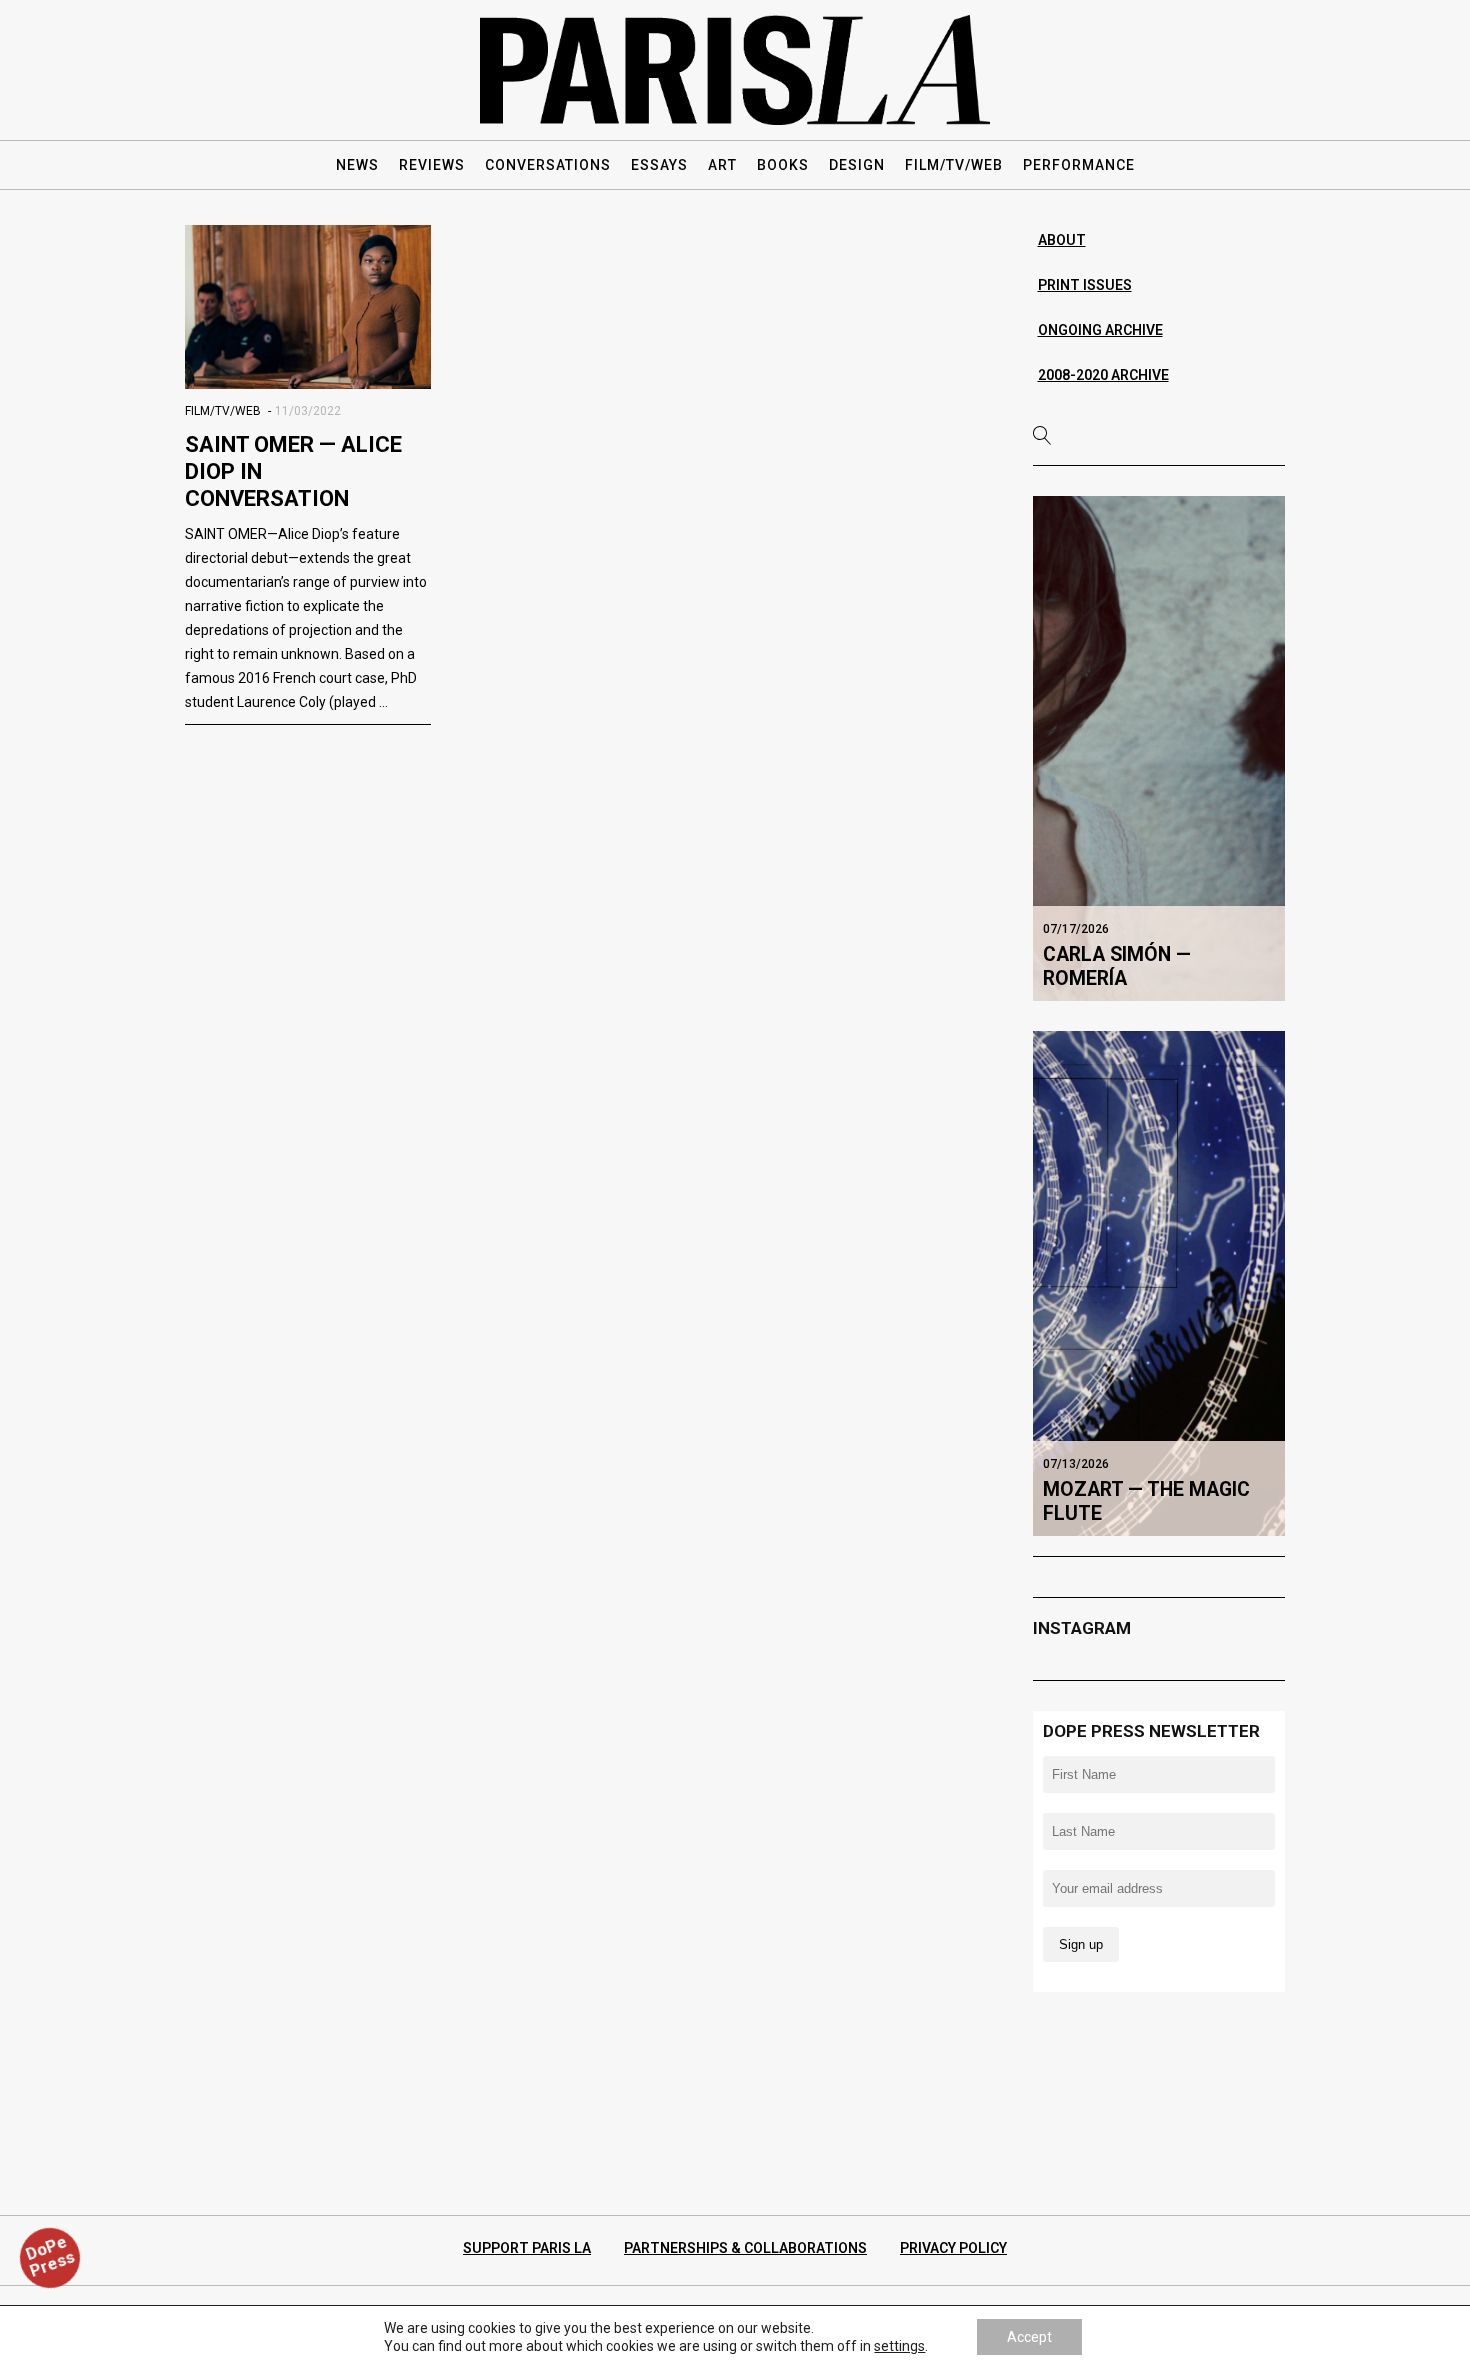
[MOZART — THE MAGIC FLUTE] (1159, 1283)
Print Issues (1085, 285)
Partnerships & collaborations (745, 2248)
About (1062, 240)
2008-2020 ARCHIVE (1103, 375)
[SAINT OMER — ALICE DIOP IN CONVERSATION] (308, 307)
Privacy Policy (953, 2248)
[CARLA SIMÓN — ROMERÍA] (1159, 748)
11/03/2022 (308, 411)
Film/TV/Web (223, 411)
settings (899, 2346)
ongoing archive (1100, 330)
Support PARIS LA (527, 2248)
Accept (1029, 2337)
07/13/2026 (1076, 1464)
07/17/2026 (1076, 929)
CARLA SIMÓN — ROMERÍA (1117, 966)
